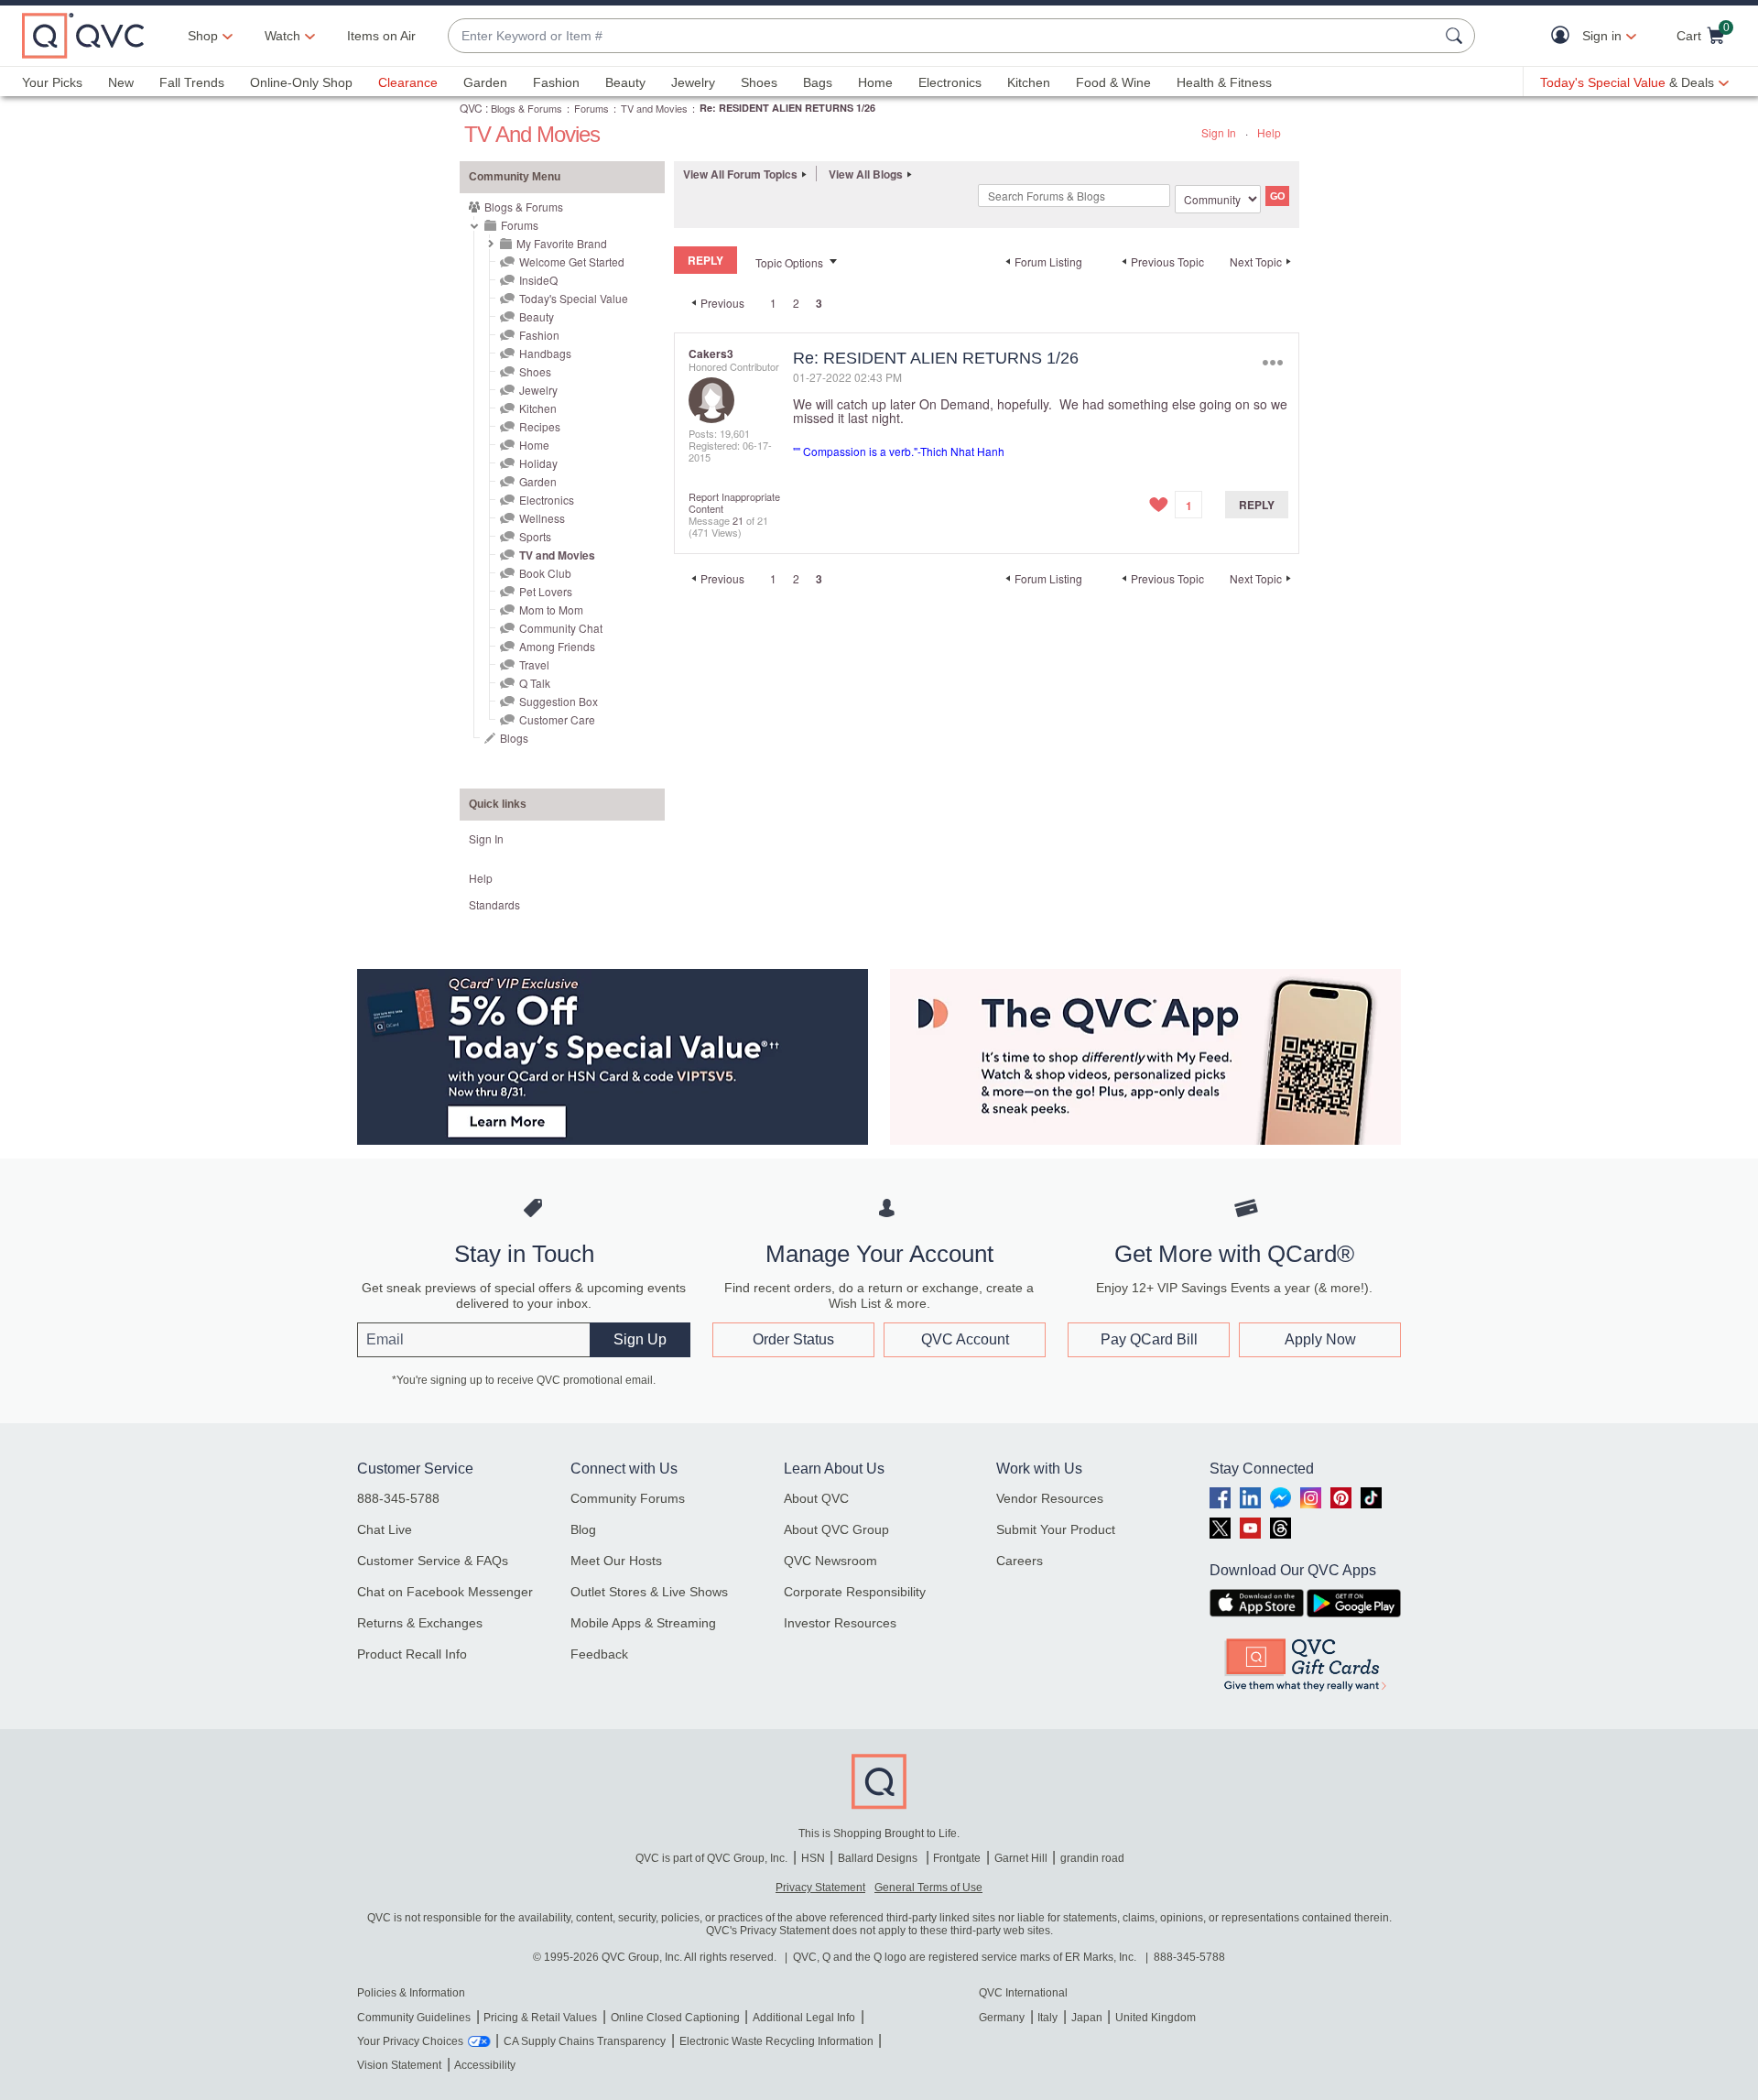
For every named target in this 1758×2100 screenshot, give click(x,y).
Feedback (599, 1654)
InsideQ (538, 280)
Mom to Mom (551, 609)
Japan (1087, 2018)
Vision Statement (399, 2065)
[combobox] (943, 36)
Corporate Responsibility (855, 1592)
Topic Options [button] (789, 262)
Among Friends (557, 646)
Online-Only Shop (301, 82)
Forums (591, 108)
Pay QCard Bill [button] (1149, 1339)
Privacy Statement (820, 1888)
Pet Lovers (546, 591)
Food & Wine (1113, 82)
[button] (1564, 36)
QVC (471, 108)
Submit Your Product (1056, 1529)
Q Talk (535, 683)
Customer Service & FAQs (433, 1561)
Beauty (625, 82)
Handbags (545, 353)
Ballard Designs (879, 1858)
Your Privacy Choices (410, 2041)
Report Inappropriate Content (734, 502)
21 (738, 520)
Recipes (540, 426)
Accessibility (485, 2065)
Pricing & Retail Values (540, 2018)
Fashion (556, 82)
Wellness (542, 518)
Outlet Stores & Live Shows (649, 1592)
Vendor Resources (1050, 1498)
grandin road (1092, 1858)
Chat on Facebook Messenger (445, 1592)
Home (875, 82)
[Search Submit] (1457, 36)
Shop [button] (203, 36)
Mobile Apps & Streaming (643, 1623)
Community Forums (628, 1498)
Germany (1002, 2018)
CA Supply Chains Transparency (585, 2041)
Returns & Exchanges (420, 1623)
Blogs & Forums (526, 108)
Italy (1047, 2018)
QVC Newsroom (830, 1561)
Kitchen (1029, 82)
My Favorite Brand (562, 243)
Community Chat (561, 628)
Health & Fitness (1224, 82)
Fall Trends (192, 82)
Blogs (514, 738)
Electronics (950, 82)
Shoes (759, 82)
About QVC (816, 1498)
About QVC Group (836, 1529)
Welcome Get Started (572, 261)
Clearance (408, 82)
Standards (494, 904)
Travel (534, 664)
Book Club (545, 573)
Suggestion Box (559, 701)
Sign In (1219, 132)
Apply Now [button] (1320, 1339)
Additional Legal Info (804, 2018)
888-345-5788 (398, 1498)
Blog (583, 1529)
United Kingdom (1156, 2018)
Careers (1020, 1561)
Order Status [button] (793, 1339)
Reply (1257, 505)
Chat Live (385, 1529)
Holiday (538, 463)
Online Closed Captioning (675, 2018)
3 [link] (819, 303)
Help (1269, 132)
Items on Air (381, 36)
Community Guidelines (414, 2018)
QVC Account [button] (965, 1339)
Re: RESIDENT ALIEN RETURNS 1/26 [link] (787, 108)
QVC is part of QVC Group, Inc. (711, 1858)
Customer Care (557, 719)
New (121, 82)
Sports (535, 536)
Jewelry (693, 82)
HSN (813, 1858)
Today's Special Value (574, 298)
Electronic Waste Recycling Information (776, 2041)
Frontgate (957, 1858)
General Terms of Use (928, 1888)
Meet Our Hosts (616, 1561)
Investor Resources (840, 1623)
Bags (818, 82)
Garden (485, 82)
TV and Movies (654, 108)
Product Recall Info (412, 1654)
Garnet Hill (1021, 1858)
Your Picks (52, 82)
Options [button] (1272, 362)
